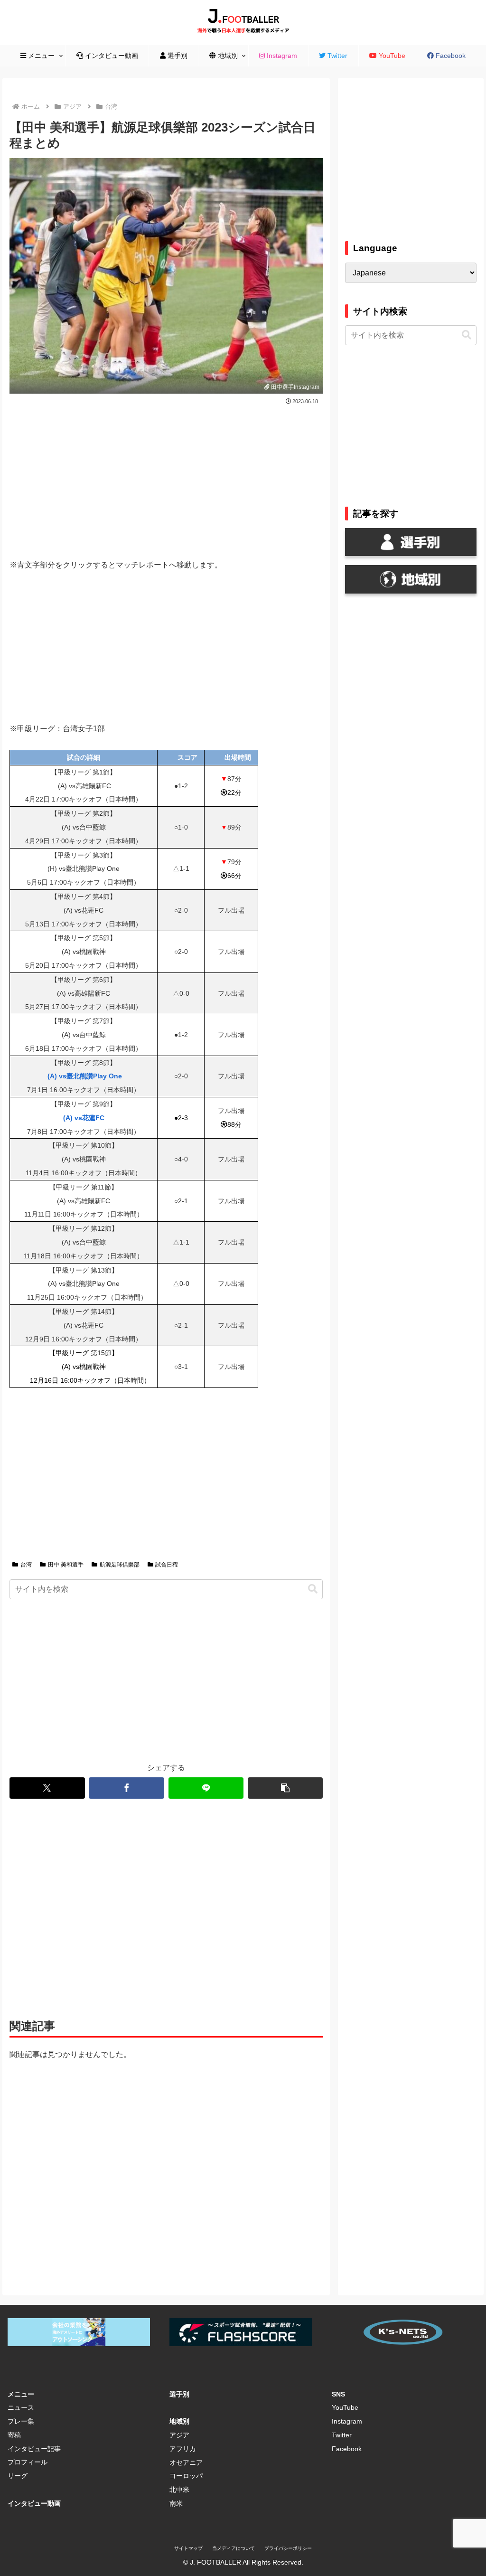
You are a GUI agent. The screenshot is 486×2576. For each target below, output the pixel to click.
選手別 (179, 2394)
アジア (179, 2435)
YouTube (345, 2407)
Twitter (342, 2435)
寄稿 (14, 2435)
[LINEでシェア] (206, 1788)
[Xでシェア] (47, 1788)
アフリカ (183, 2449)
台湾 (26, 1565)
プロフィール (28, 2462)
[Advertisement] (166, 478)
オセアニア (186, 2463)
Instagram (347, 2421)
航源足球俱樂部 (120, 1565)
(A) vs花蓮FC (84, 1118)
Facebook (347, 2449)
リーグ (18, 2476)
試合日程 (167, 1565)
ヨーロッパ (186, 2476)
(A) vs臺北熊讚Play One (84, 1076)
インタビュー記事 (34, 2449)
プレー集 (21, 2421)
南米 (176, 2503)
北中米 (179, 2490)
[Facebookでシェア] (126, 1788)
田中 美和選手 (66, 1565)
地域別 (179, 2421)
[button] (313, 1589)
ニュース (21, 2407)
